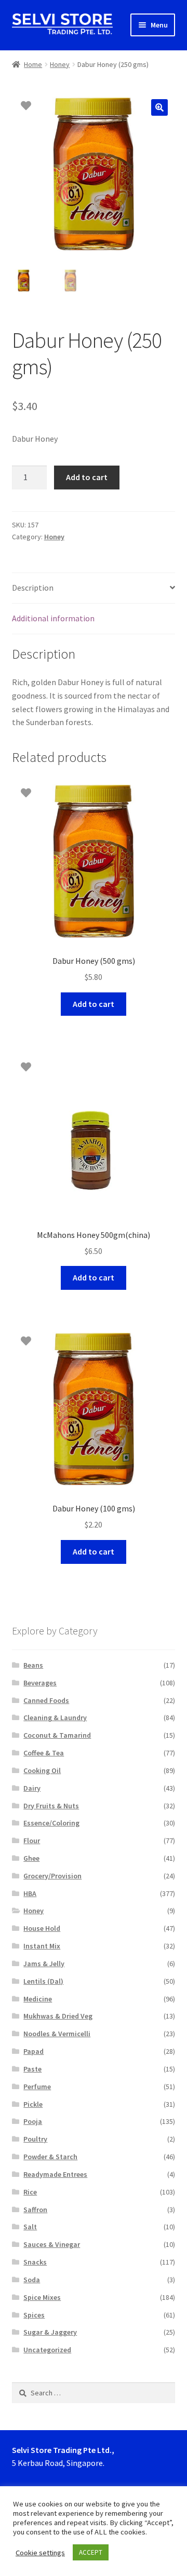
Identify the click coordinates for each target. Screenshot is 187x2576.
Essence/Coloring (51, 1823)
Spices (34, 2315)
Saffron (35, 2210)
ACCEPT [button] (91, 2552)
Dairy (32, 1788)
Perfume (37, 2087)
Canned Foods (46, 1700)
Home (33, 64)
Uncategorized (47, 2350)
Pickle (33, 2104)
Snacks (35, 2262)
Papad (34, 2051)
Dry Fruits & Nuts (51, 1806)
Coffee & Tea (44, 1753)
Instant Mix (42, 1946)
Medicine (38, 1999)
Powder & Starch (50, 2157)
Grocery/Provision (52, 1876)
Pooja (33, 2121)
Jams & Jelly (44, 1964)
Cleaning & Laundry (55, 1718)
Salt (30, 2227)
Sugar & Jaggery (50, 2332)
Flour (32, 1841)
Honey (60, 64)
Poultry (35, 2139)
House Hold (42, 1928)
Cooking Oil (42, 1770)
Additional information (53, 618)
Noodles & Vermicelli (57, 2034)
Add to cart (87, 477)
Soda (32, 2280)
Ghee (31, 1858)
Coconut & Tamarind (57, 1735)
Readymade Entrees (55, 2174)
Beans (33, 1665)
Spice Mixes (42, 2297)
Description (33, 588)
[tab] (94, 588)
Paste (32, 2069)
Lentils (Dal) (43, 1981)
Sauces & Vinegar (52, 2244)
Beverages (40, 1683)
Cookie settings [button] (40, 2553)
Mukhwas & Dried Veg (58, 2016)
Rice (30, 2192)
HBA (30, 1893)
